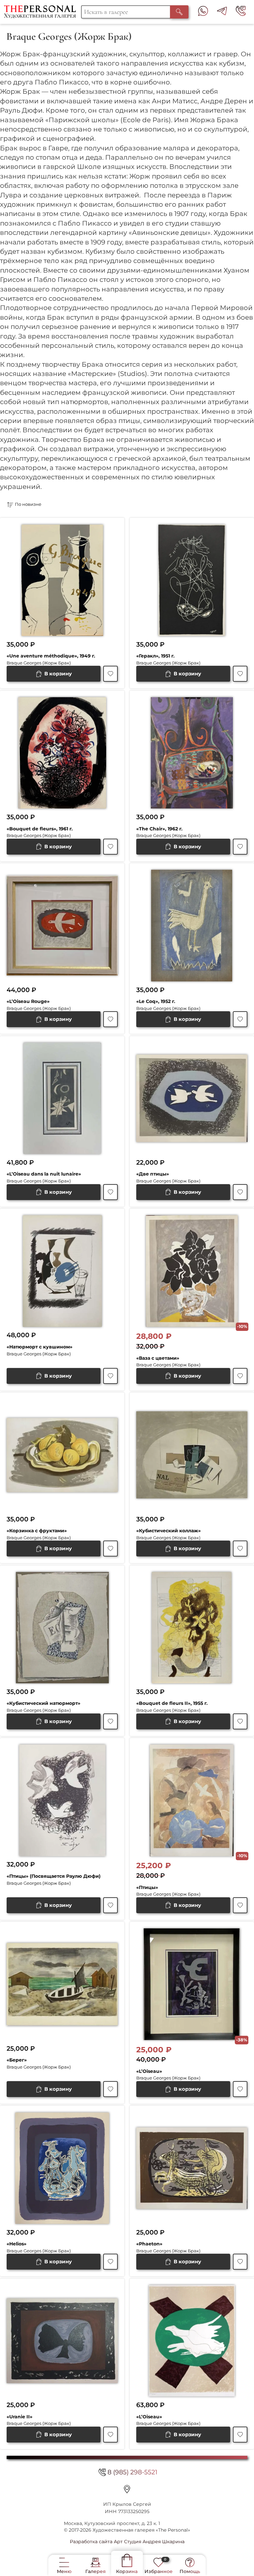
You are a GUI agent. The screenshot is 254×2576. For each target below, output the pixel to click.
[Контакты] (127, 2489)
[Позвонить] (241, 12)
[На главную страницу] (42, 12)
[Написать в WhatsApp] (203, 12)
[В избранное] (110, 674)
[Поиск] (179, 12)
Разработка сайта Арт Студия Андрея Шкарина (127, 2542)
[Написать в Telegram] (222, 12)
